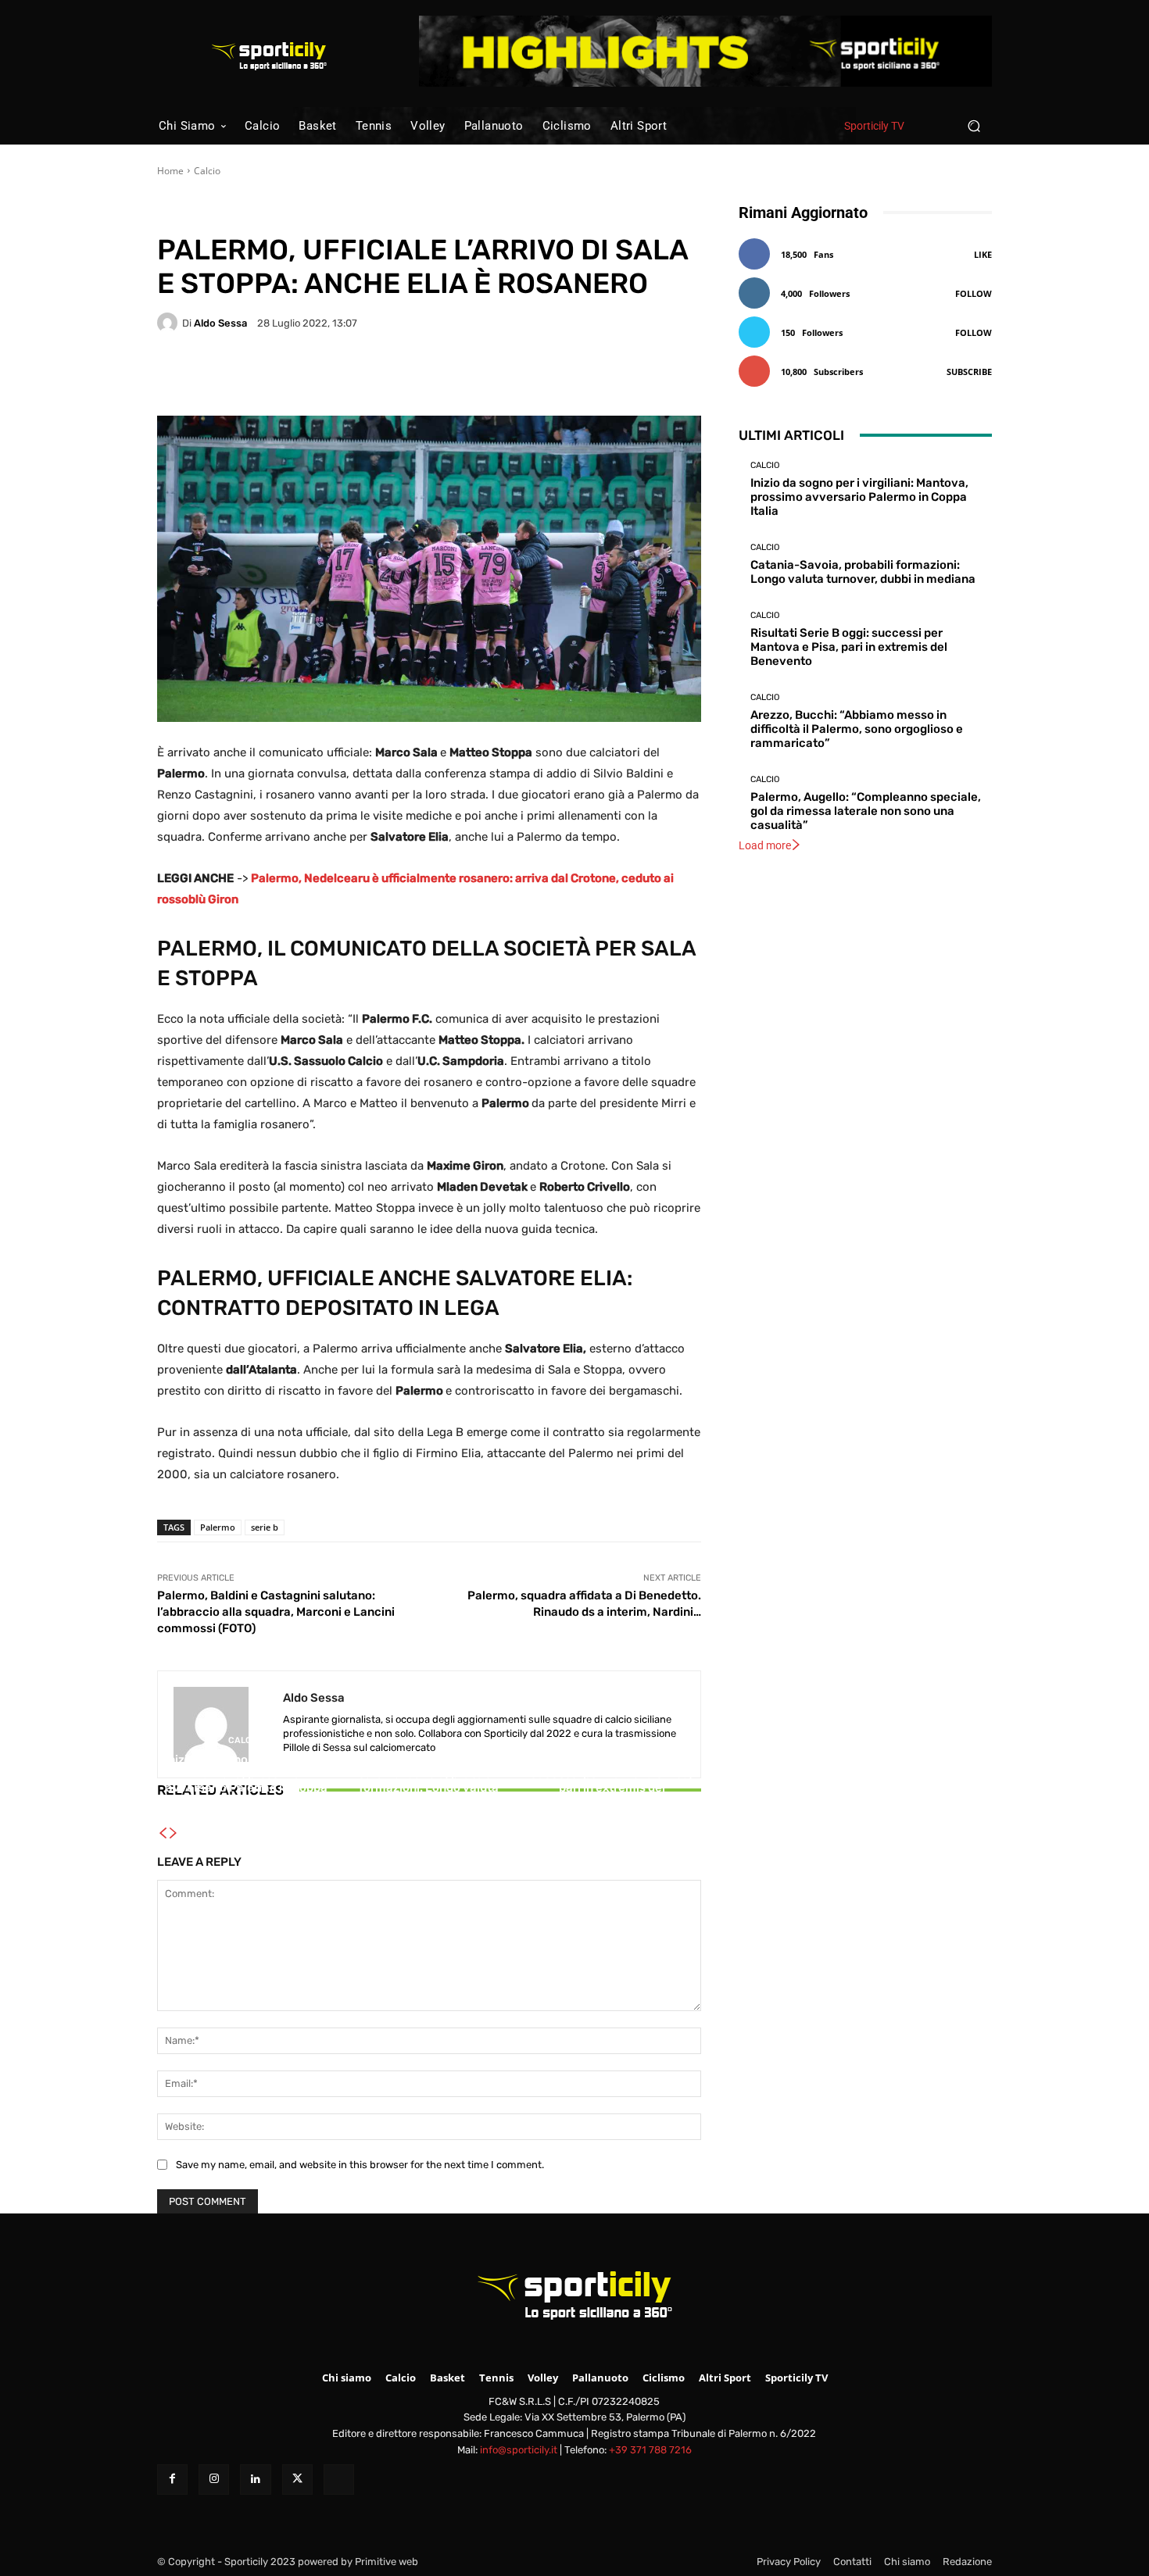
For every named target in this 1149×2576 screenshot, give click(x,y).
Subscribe (969, 372)
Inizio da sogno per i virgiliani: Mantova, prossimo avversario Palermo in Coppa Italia (247, 1781)
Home (170, 171)
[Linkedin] (255, 2480)
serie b (265, 1527)
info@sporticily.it (519, 2450)
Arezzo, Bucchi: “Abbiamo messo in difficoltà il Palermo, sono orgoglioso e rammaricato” (857, 729)
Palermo (218, 1527)
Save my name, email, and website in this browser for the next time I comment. (360, 2165)
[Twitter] (297, 2480)
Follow (974, 293)
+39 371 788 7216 (650, 2450)
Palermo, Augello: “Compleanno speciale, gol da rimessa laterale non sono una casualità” (866, 811)
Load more (765, 845)
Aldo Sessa (220, 323)
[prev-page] (163, 1834)
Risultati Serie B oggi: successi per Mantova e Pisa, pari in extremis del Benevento (612, 1781)
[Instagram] (214, 2480)
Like (983, 254)
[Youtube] (339, 2480)
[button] (974, 125)
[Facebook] (172, 2480)
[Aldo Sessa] (170, 323)
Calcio (207, 171)
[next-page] (174, 1834)
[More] (560, 377)
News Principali (261, 211)
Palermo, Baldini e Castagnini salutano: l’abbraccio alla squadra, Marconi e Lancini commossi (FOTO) (276, 1612)
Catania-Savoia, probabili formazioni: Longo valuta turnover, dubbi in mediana (429, 1788)
